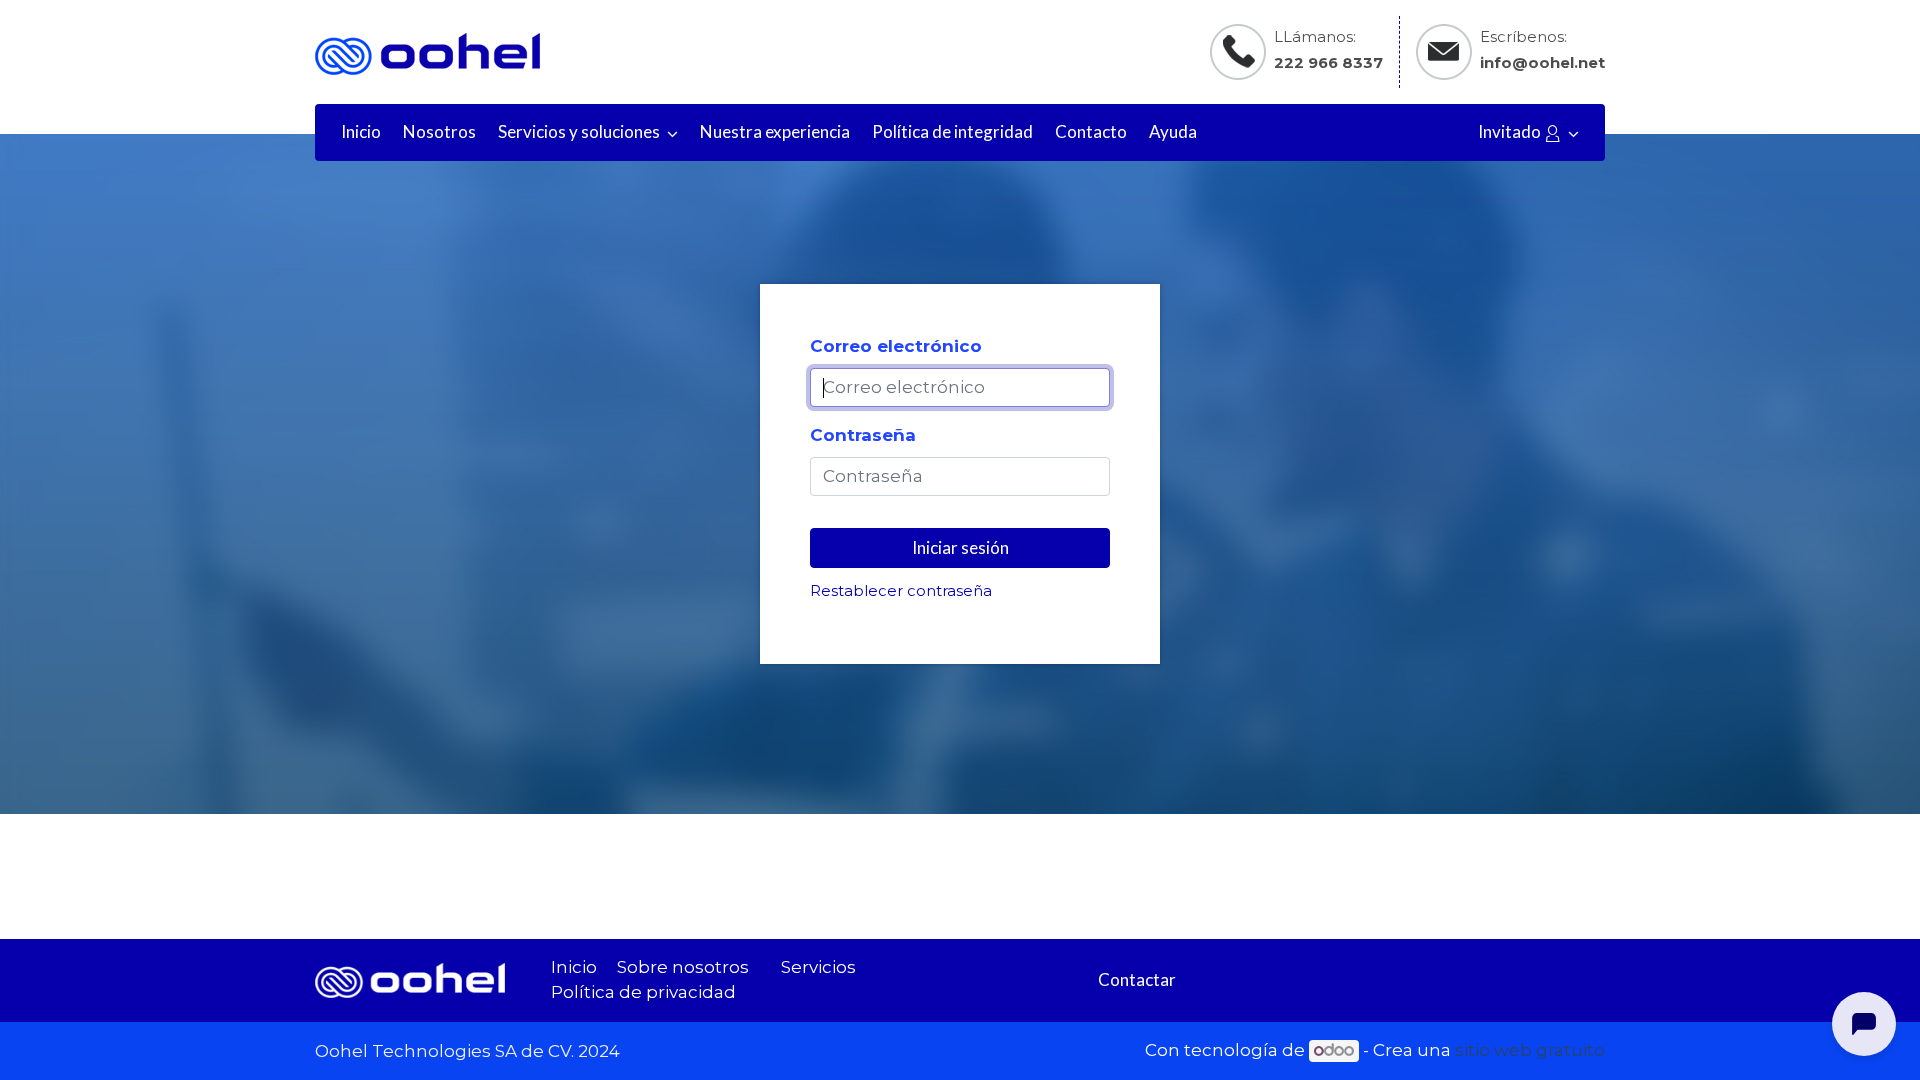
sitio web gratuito (1530, 1050)
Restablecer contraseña (901, 591)
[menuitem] (361, 132)
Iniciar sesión (960, 547)
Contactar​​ (1137, 979)
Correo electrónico (896, 346)
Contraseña (863, 435)
